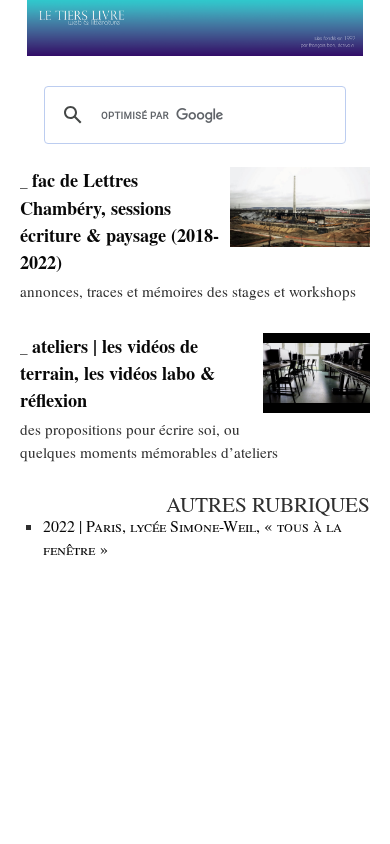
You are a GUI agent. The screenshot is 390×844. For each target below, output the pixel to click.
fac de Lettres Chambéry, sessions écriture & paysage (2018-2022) (119, 221)
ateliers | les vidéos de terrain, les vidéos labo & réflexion (117, 373)
